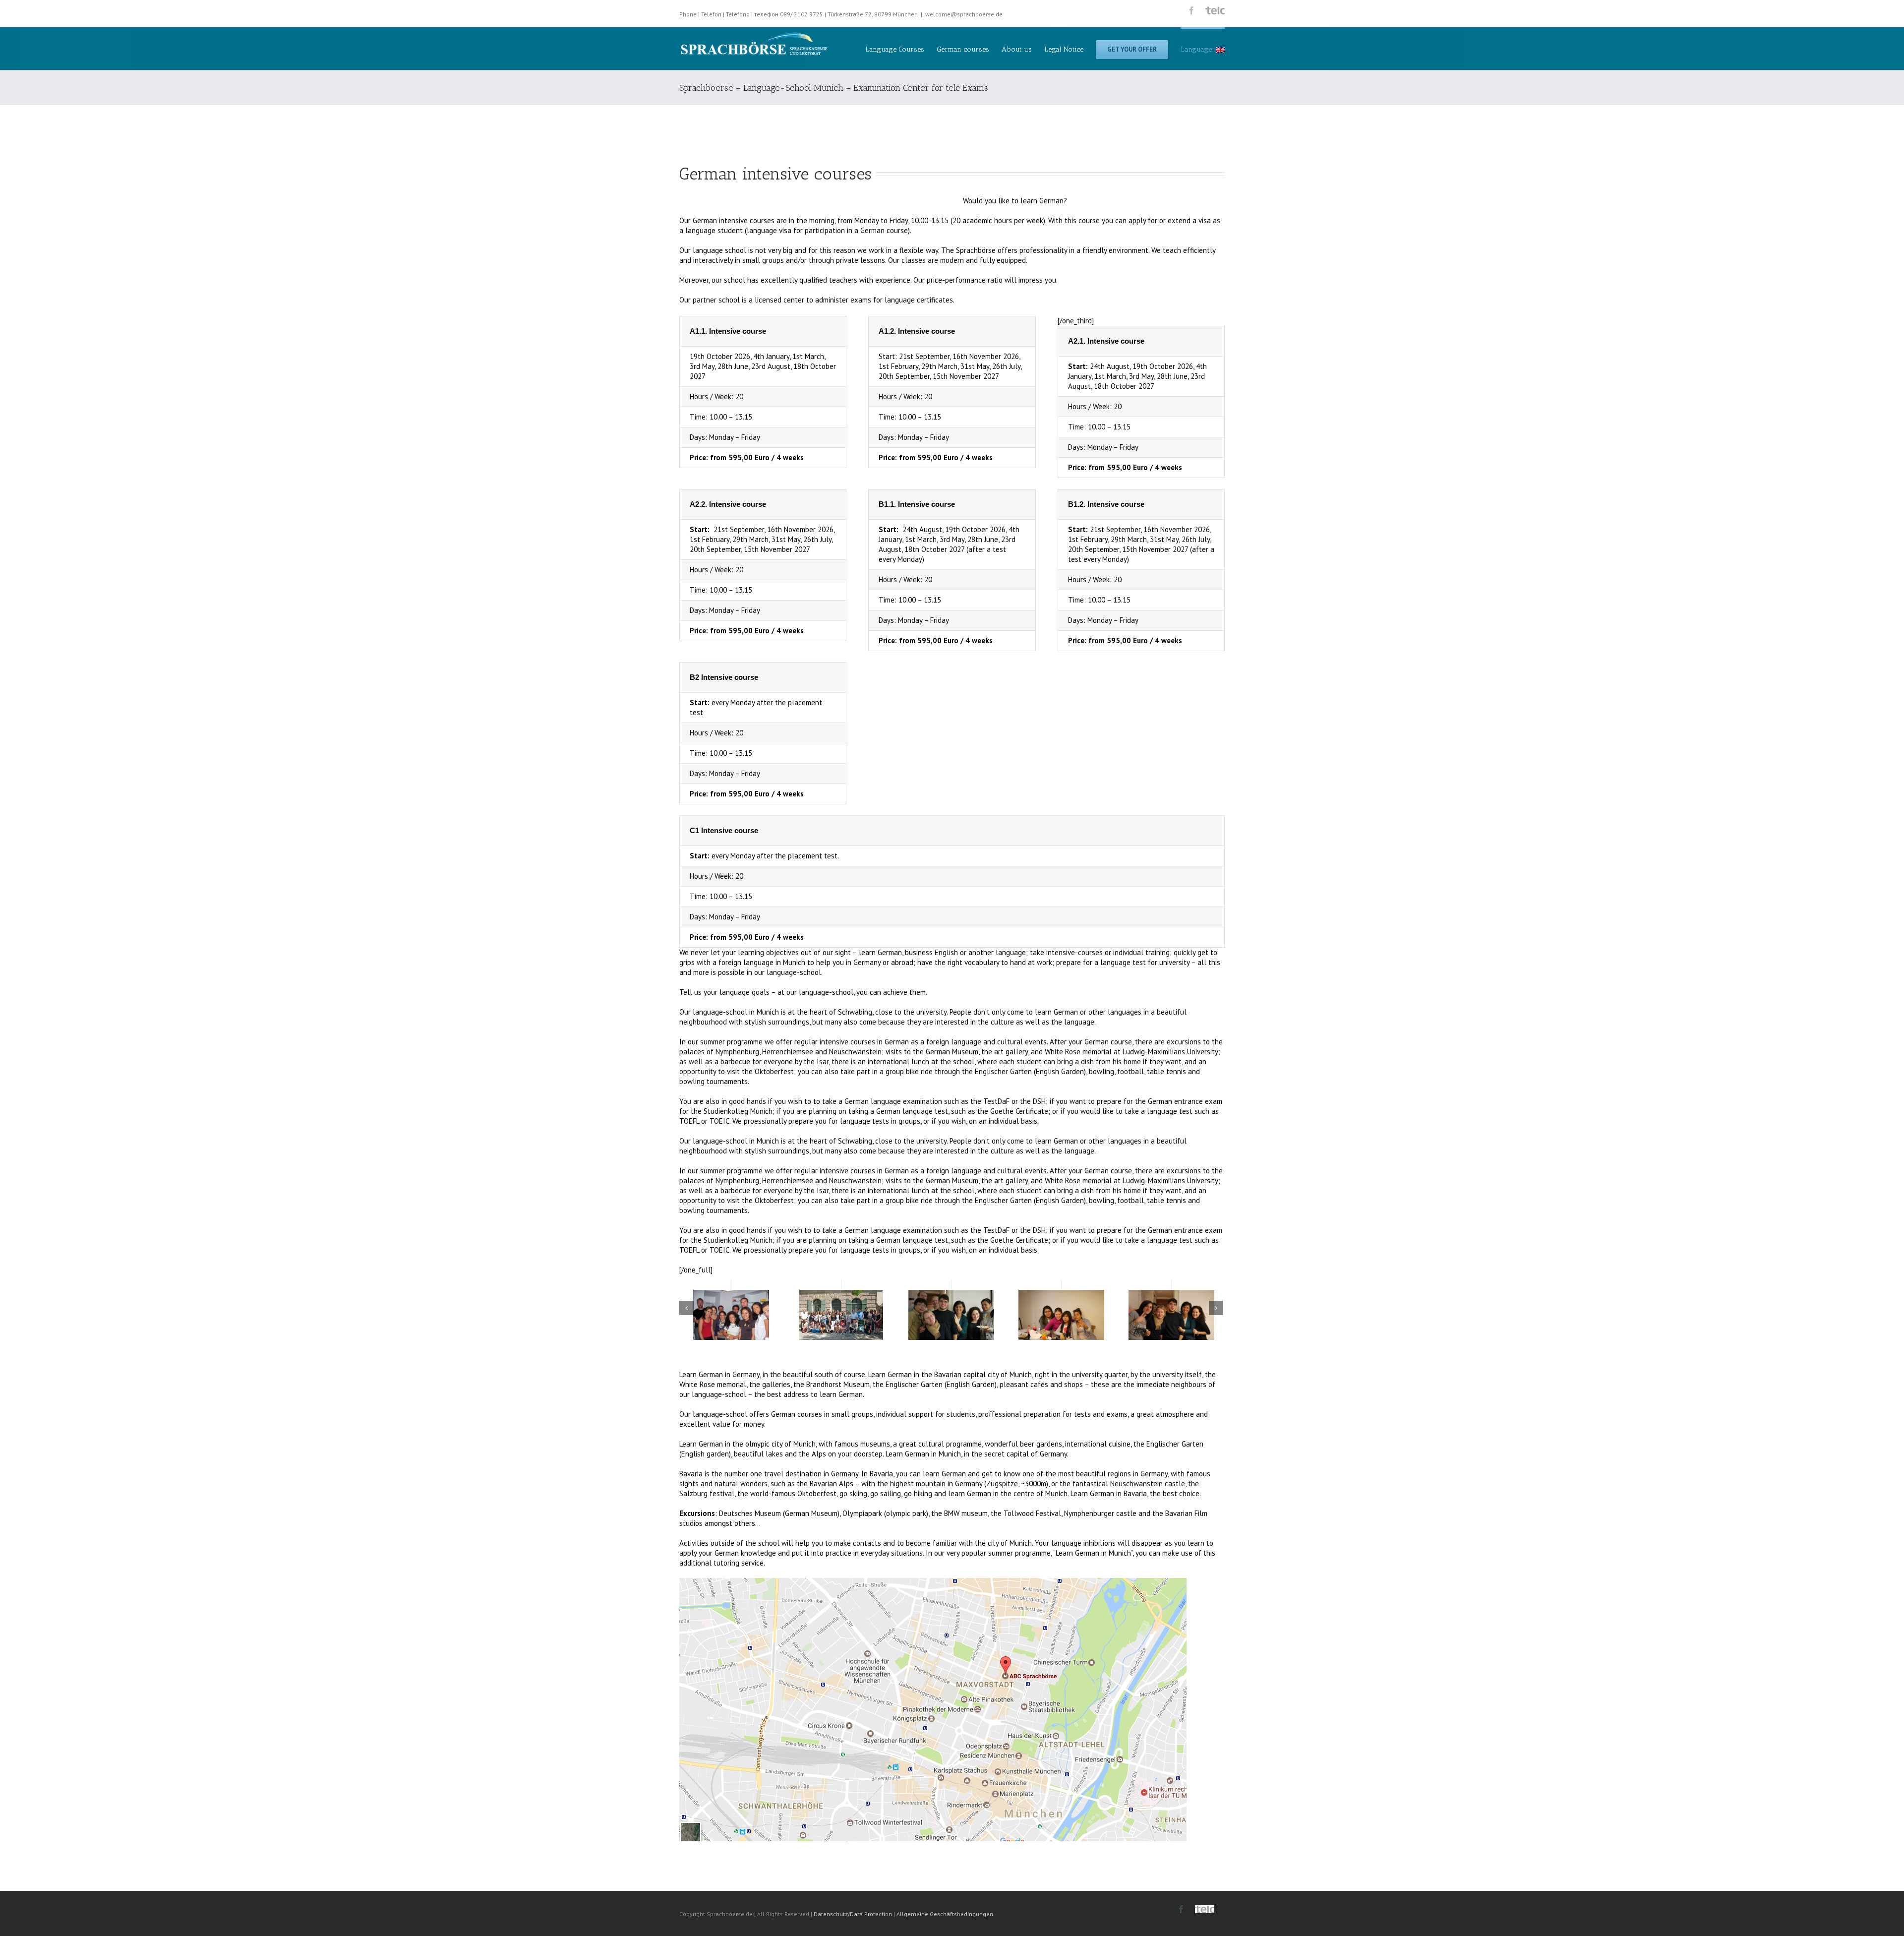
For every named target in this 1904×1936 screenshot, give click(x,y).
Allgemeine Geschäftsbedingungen (945, 1914)
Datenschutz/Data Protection (853, 1914)
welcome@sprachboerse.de (964, 14)
